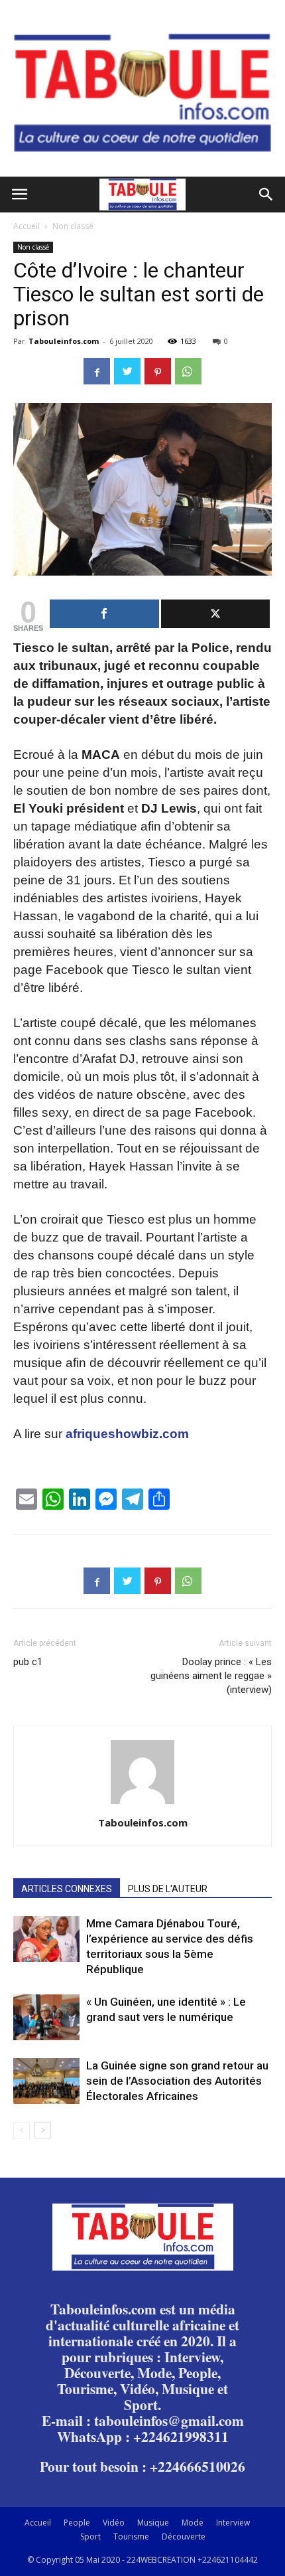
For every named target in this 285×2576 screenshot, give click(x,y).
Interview (233, 2523)
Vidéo (114, 2523)
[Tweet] (216, 614)
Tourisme (131, 2536)
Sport (90, 2536)
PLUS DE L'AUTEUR (168, 1889)
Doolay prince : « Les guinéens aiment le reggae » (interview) (211, 1676)
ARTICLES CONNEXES (67, 1889)
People (77, 2523)
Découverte (184, 2536)
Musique (153, 2523)
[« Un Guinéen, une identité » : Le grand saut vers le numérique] (46, 2017)
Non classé (73, 226)
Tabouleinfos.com (64, 341)
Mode (193, 2523)
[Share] (104, 614)
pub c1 (28, 1662)
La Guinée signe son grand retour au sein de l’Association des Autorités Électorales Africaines (177, 2081)
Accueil (27, 226)
